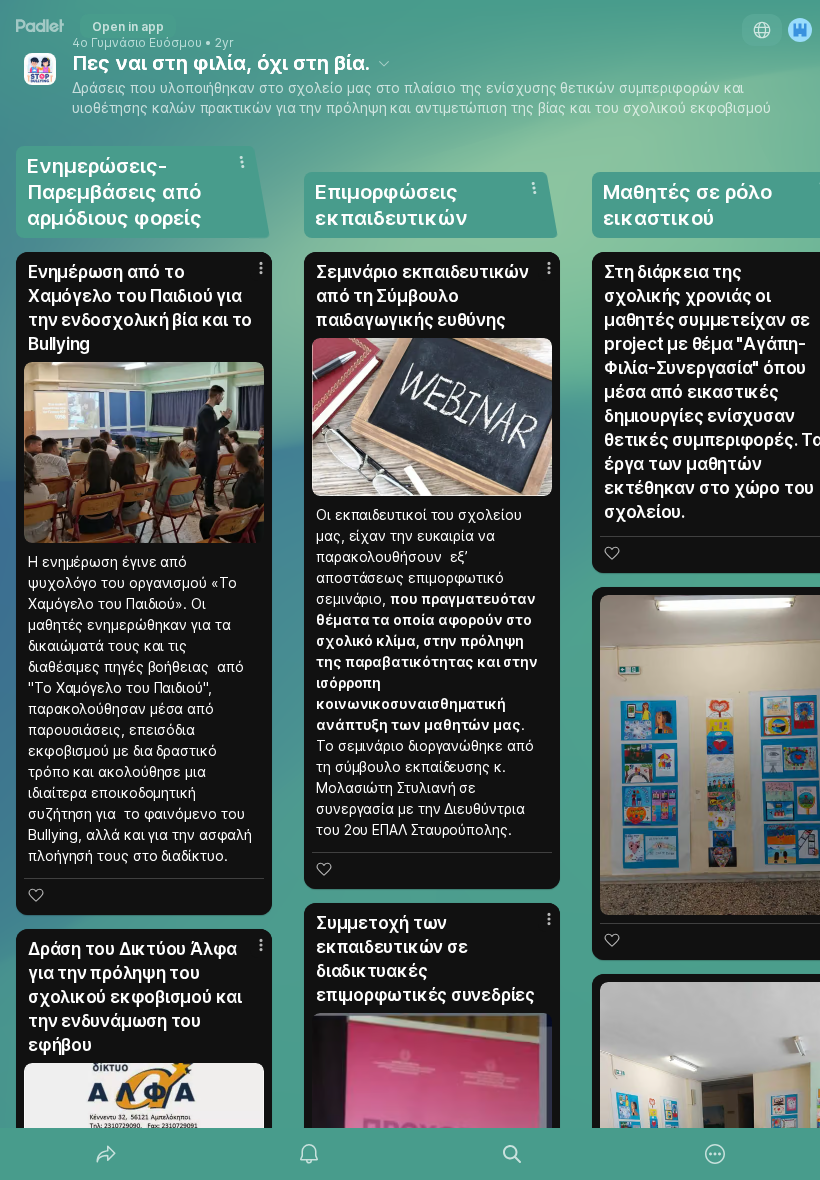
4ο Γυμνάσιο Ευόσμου (137, 43)
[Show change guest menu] (800, 30)
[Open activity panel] (309, 1154)
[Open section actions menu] (242, 162)
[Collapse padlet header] (384, 63)
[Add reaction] (36, 895)
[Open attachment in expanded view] (144, 452)
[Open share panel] (106, 1154)
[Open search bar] (512, 1154)
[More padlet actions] (715, 1154)
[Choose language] (762, 30)
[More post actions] (248, 276)
